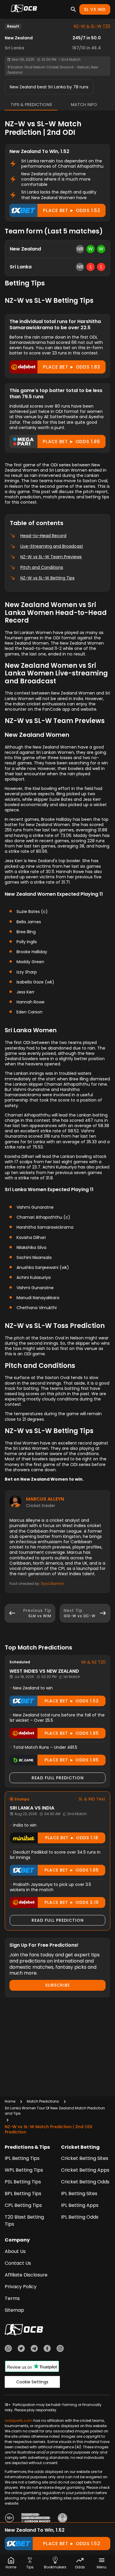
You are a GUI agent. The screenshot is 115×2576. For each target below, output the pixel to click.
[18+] (9, 2519)
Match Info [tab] (84, 105)
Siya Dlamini (52, 1584)
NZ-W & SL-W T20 (92, 26)
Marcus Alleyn (45, 1499)
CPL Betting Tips (23, 2205)
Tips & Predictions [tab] (31, 105)
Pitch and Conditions (42, 567)
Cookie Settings (32, 2382)
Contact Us (18, 2263)
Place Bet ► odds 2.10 (72, 1902)
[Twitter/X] (21, 2349)
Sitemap (14, 2310)
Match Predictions (43, 2101)
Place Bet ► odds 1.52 (72, 210)
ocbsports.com (19, 2421)
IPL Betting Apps (80, 2205)
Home (10, 2101)
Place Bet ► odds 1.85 (72, 442)
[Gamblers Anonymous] (63, 2519)
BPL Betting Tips (23, 2194)
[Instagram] (60, 2349)
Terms (12, 2298)
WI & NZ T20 (93, 1662)
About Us (15, 2251)
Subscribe (57, 1985)
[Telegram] (34, 2349)
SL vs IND (95, 9)
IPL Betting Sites (79, 2194)
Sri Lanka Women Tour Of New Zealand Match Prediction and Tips (55, 2111)
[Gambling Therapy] (36, 2519)
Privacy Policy (21, 2287)
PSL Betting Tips (23, 2182)
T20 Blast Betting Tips (24, 2221)
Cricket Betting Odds (85, 2182)
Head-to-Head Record (43, 536)
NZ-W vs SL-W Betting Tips (47, 578)
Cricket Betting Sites (85, 2158)
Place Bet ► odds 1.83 (72, 367)
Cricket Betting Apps (85, 2170)
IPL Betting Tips (22, 2158)
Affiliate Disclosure (26, 2275)
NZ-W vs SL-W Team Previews (51, 557)
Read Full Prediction (58, 1778)
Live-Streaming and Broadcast (52, 546)
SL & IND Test (92, 1799)
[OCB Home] (24, 9)
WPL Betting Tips (24, 2170)
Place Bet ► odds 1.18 (72, 1838)
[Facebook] (47, 2349)
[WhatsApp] (8, 2349)
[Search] (73, 9)
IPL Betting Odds (80, 2217)
